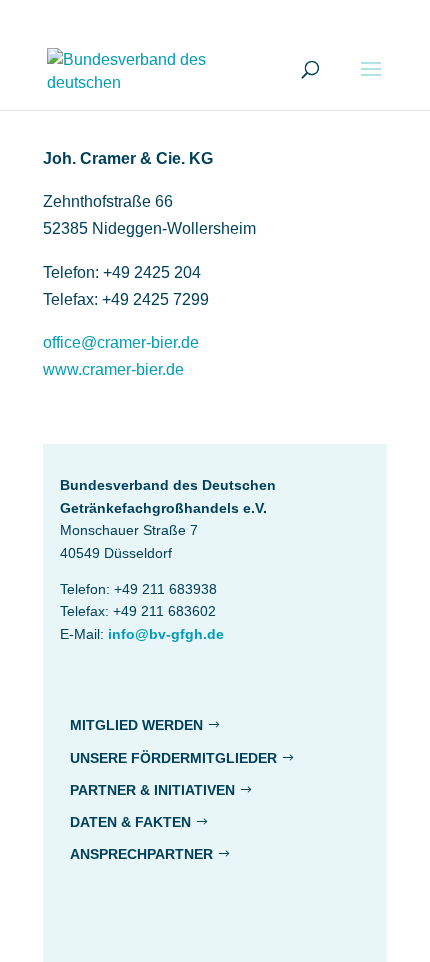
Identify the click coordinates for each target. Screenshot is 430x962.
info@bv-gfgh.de (166, 634)
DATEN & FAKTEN (130, 822)
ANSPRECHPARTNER (141, 854)
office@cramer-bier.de (121, 342)
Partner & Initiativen (152, 790)
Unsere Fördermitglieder (173, 758)
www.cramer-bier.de (113, 369)
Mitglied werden (136, 725)
